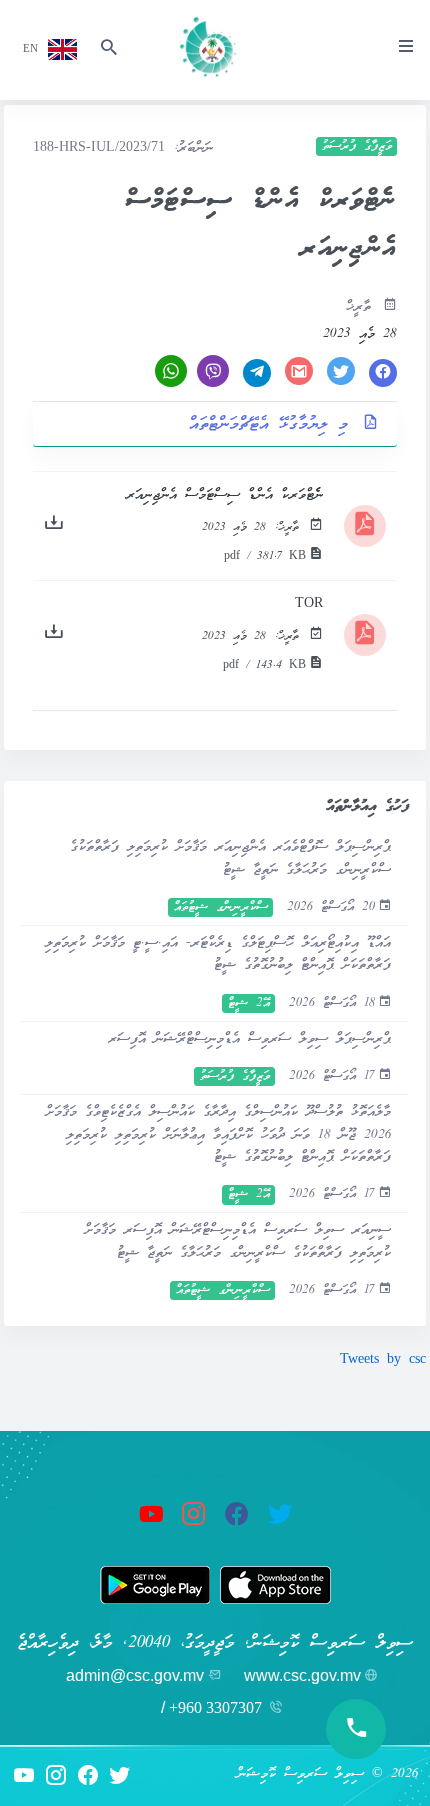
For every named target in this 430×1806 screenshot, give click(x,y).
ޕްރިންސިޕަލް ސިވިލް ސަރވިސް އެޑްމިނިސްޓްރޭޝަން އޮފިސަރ (249, 1039)
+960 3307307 (215, 1707)
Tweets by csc (383, 1360)
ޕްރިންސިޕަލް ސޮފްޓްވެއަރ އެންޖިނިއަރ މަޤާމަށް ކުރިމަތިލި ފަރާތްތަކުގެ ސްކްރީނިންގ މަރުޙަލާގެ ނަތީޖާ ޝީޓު (230, 858)
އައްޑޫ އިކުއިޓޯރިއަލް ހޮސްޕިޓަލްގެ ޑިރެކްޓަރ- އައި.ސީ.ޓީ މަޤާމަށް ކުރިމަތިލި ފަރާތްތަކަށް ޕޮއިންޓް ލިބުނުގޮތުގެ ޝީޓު (218, 954)
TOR (309, 604)
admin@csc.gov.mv (135, 1675)
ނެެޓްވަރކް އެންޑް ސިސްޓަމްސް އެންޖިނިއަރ (224, 495)
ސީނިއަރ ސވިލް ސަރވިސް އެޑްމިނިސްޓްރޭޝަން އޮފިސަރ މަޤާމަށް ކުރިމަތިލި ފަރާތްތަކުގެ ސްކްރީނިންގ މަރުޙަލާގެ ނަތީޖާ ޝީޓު (238, 1241)
